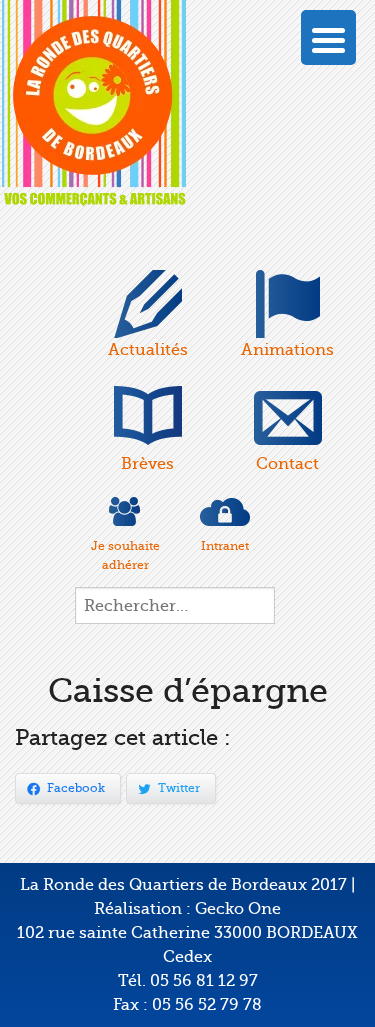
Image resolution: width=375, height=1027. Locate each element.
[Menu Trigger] (328, 37)
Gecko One (238, 909)
